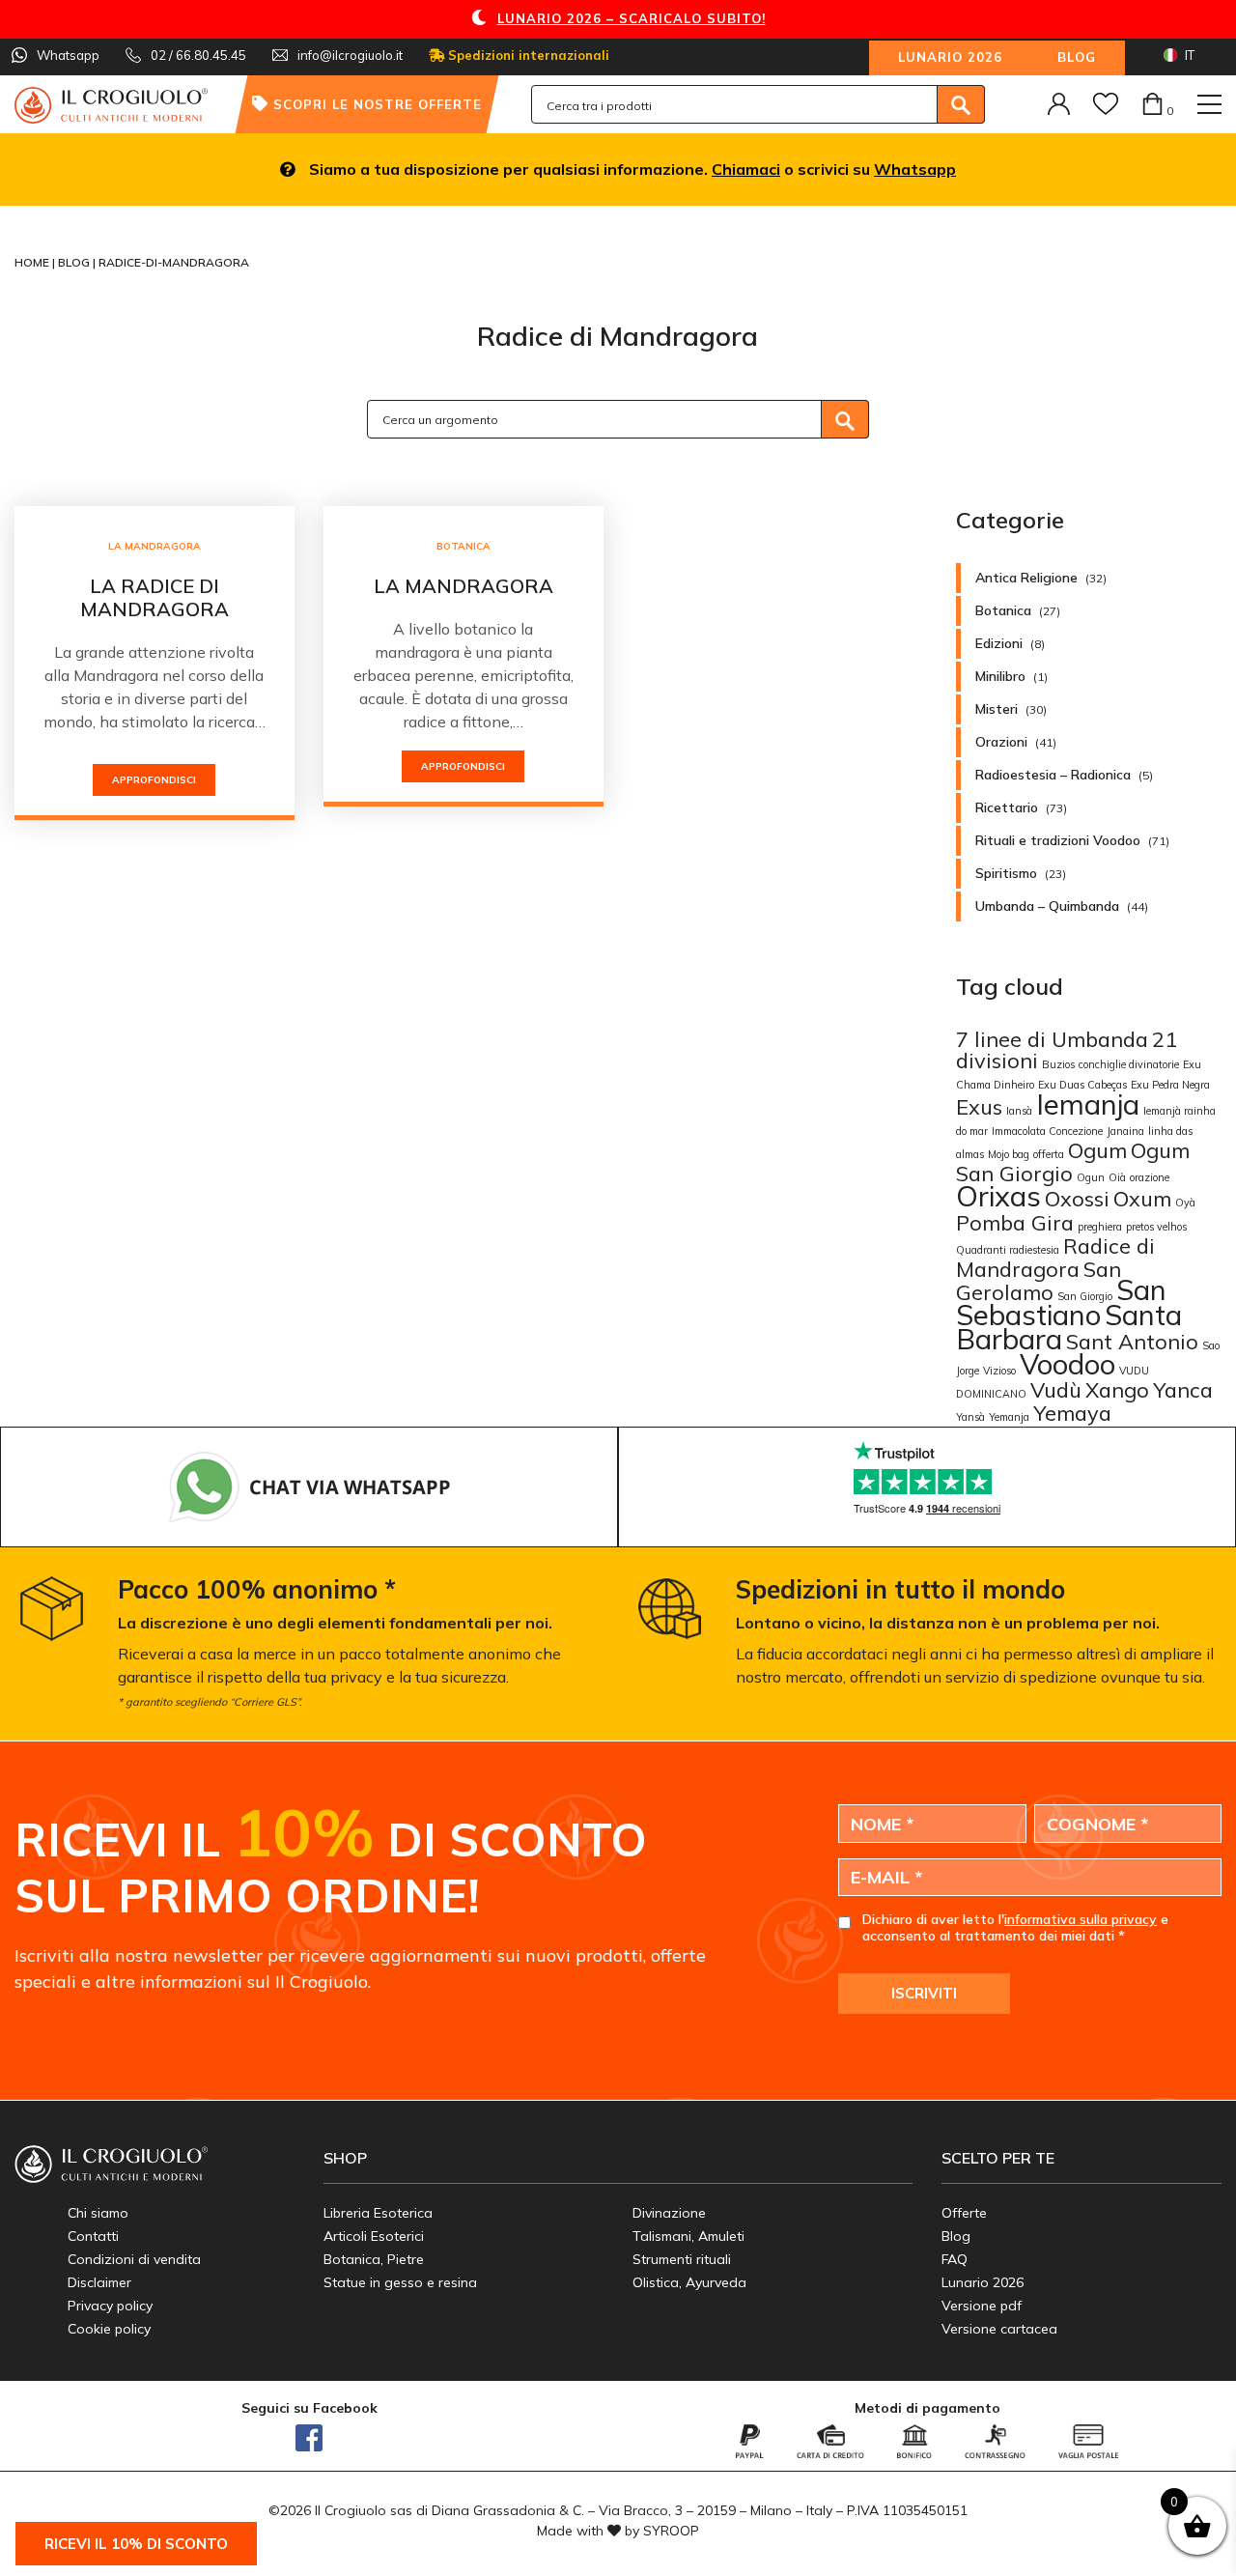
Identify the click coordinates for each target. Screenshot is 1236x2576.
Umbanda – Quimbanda (1047, 906)
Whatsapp (915, 169)
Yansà (970, 1417)
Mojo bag (1009, 1154)
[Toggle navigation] (1209, 104)
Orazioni (1001, 742)
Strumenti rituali (682, 2259)
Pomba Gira (1015, 1222)
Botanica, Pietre (374, 2259)
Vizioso (999, 1371)
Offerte (964, 2213)
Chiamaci (746, 169)
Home (33, 262)
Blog (1077, 57)
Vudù (1056, 1389)
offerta (1049, 1154)
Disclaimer (99, 2282)
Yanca (1183, 1389)
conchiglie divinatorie (1129, 1064)
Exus (979, 1106)
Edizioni (999, 643)
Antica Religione (1026, 578)
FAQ (955, 2259)
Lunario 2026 (950, 57)
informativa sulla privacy (1081, 1919)
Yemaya (1072, 1413)
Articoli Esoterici (374, 2236)
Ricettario (1007, 807)
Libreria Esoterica (378, 2213)
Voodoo (1067, 1364)
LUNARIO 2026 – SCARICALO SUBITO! (632, 18)
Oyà (1185, 1203)
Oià (1117, 1177)
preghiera (1100, 1227)
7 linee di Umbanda (1052, 1039)
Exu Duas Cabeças (1082, 1085)
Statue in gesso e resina (400, 2282)
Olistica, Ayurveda (689, 2282)
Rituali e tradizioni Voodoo (1058, 840)
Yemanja (1009, 1417)
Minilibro (1000, 676)
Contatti (93, 2236)
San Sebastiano (1061, 1302)
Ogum (1097, 1150)
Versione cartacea (999, 2329)
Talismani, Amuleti (688, 2236)
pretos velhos (1156, 1227)
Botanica (463, 546)
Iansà (1019, 1111)
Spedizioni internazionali (527, 55)
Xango (1117, 1389)
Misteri (997, 709)
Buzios (1058, 1064)
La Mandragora (154, 546)
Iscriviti (924, 1993)
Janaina (1125, 1131)
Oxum (1142, 1198)
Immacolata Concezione (1047, 1131)
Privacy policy (110, 2306)
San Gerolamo (1039, 1280)
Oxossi (1077, 1198)
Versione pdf (982, 2306)
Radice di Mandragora (1055, 1257)
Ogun (1091, 1177)
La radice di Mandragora (154, 597)
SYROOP (671, 2531)
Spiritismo (1006, 873)
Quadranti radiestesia (1008, 1250)
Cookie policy (109, 2329)
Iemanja (1088, 1104)
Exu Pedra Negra (1170, 1085)
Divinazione (669, 2213)
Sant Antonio (1132, 1341)
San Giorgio (1085, 1296)
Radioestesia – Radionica (1053, 775)
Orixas (998, 1196)
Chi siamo (98, 2213)
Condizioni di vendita (134, 2259)
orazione (1150, 1177)
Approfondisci (154, 780)
